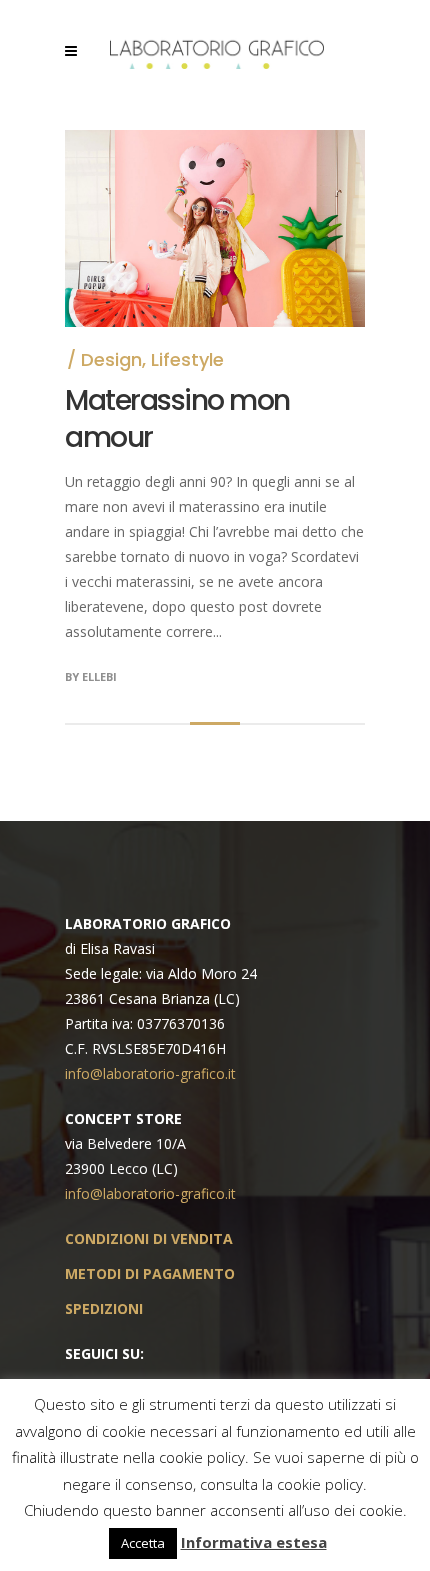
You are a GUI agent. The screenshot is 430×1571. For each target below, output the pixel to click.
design (111, 359)
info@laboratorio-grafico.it (150, 1073)
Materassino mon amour (177, 418)
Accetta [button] (143, 1543)
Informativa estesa (254, 1542)
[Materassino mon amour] (215, 142)
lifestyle (187, 359)
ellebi (99, 676)
